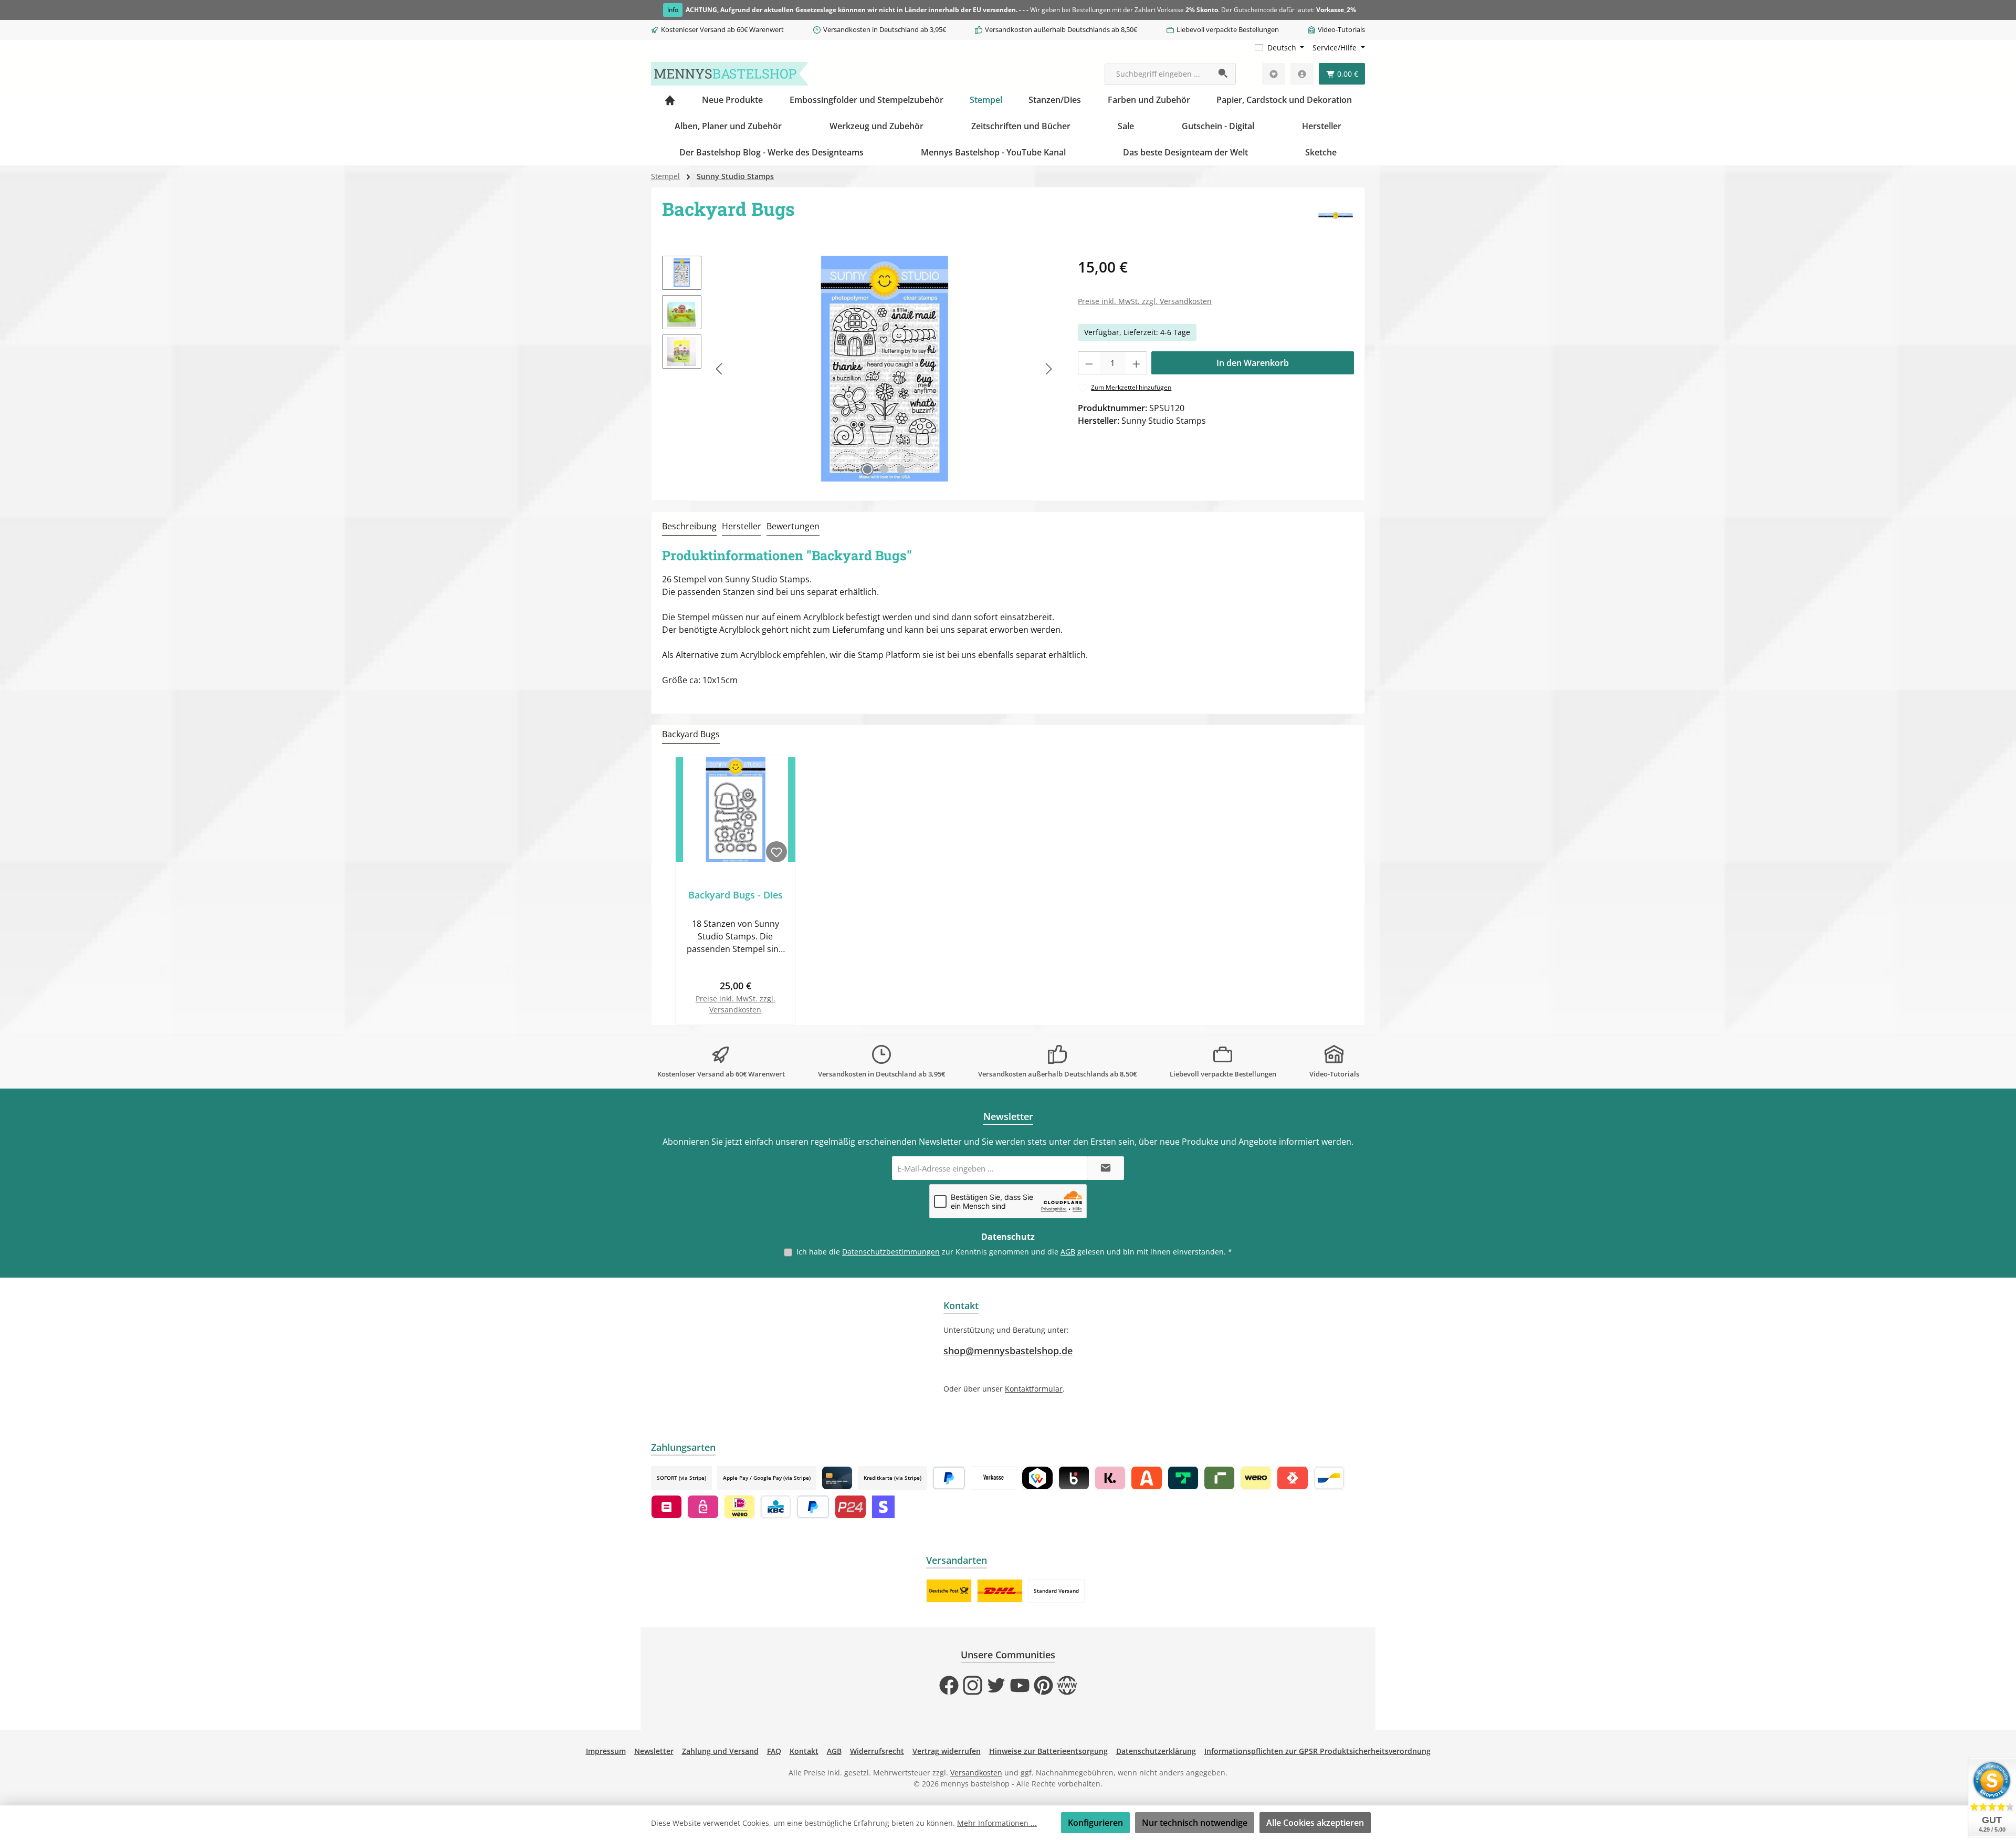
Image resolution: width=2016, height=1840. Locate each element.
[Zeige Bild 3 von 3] (901, 469)
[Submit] (1106, 1168)
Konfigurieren (1095, 1823)
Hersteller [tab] (742, 526)
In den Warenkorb (1253, 363)
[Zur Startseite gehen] (730, 74)
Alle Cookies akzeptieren (1315, 1823)
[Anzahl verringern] (1089, 363)
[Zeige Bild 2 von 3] (884, 469)
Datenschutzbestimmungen (891, 1252)
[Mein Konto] (1302, 74)
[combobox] (1158, 74)
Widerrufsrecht (877, 1751)
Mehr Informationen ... (997, 1823)
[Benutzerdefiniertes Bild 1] (949, 1591)
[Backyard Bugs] (884, 369)
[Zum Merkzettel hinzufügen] (776, 852)
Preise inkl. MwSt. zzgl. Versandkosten (1145, 301)
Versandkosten (976, 1773)
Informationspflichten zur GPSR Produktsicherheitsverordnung (1317, 1751)
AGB (1068, 1252)
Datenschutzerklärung (1156, 1751)
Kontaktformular (1034, 1389)
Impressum (606, 1751)
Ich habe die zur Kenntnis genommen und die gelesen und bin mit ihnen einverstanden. (1014, 1252)
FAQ (774, 1751)
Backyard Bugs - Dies (736, 895)
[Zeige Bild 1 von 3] (867, 469)
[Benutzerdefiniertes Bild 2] (1000, 1591)
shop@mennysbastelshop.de (1008, 1351)
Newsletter (654, 1751)
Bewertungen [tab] (793, 526)
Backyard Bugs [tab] (691, 734)
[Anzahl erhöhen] (1137, 363)
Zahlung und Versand (720, 1751)
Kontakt (804, 1751)
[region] (859, 369)
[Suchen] (1224, 74)
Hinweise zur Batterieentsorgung (1048, 1751)
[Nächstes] (1048, 369)
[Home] (670, 100)
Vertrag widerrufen (947, 1751)
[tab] (689, 527)
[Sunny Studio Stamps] (1336, 216)
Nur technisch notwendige (1195, 1823)
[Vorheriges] (720, 369)
